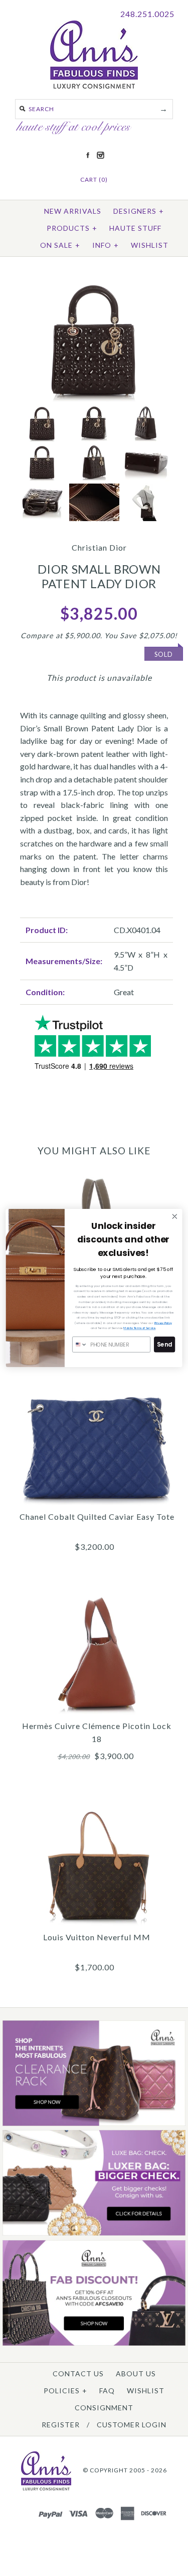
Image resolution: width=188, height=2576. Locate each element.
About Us (136, 2374)
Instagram (100, 155)
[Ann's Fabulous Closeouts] (94, 2124)
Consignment (104, 2408)
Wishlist (150, 245)
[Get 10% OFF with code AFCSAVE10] (94, 2343)
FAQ (107, 2391)
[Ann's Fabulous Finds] (94, 85)
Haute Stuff (135, 228)
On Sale (60, 245)
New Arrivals (73, 211)
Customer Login (132, 2425)
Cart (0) (94, 179)
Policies (65, 2391)
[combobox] (80, 1345)
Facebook (88, 155)
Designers (139, 211)
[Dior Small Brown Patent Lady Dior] (94, 283)
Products (72, 228)
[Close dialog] (175, 1217)
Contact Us (78, 2374)
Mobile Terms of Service (139, 1328)
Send (164, 1345)
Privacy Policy (163, 1323)
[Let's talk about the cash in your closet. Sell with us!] (94, 2233)
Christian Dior (99, 547)
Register (61, 2425)
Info (106, 245)
